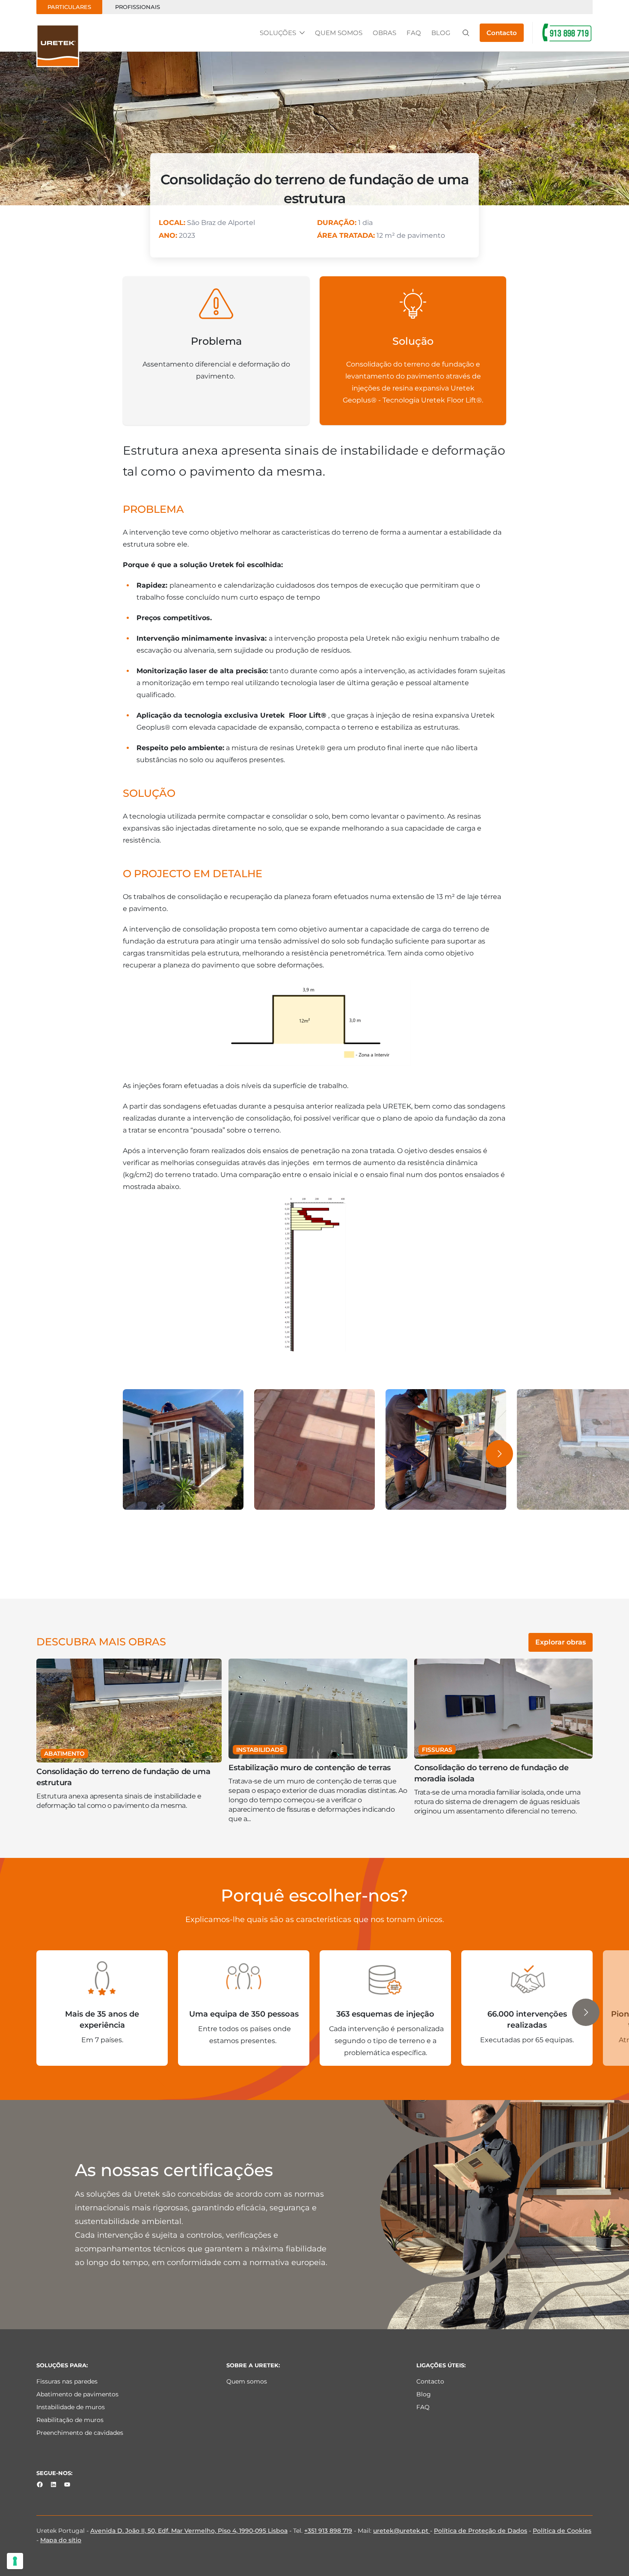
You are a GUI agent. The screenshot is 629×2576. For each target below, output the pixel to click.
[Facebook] (40, 2484)
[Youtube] (67, 2484)
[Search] (466, 33)
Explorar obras (561, 1642)
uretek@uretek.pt (402, 2531)
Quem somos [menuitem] (247, 2381)
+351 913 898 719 (328, 2531)
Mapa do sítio (61, 2540)
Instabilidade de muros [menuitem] (71, 2407)
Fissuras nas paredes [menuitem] (67, 2381)
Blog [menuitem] (424, 2394)
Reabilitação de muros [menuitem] (70, 2420)
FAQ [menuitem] (423, 2407)
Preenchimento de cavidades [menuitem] (80, 2433)
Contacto (502, 33)
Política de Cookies (562, 2531)
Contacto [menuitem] (430, 2381)
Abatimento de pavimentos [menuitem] (77, 2394)
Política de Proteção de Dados (481, 2531)
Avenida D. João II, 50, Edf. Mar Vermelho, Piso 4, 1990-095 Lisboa (189, 2531)
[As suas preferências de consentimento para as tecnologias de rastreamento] (15, 2561)
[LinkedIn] (53, 2484)
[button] (499, 1454)
